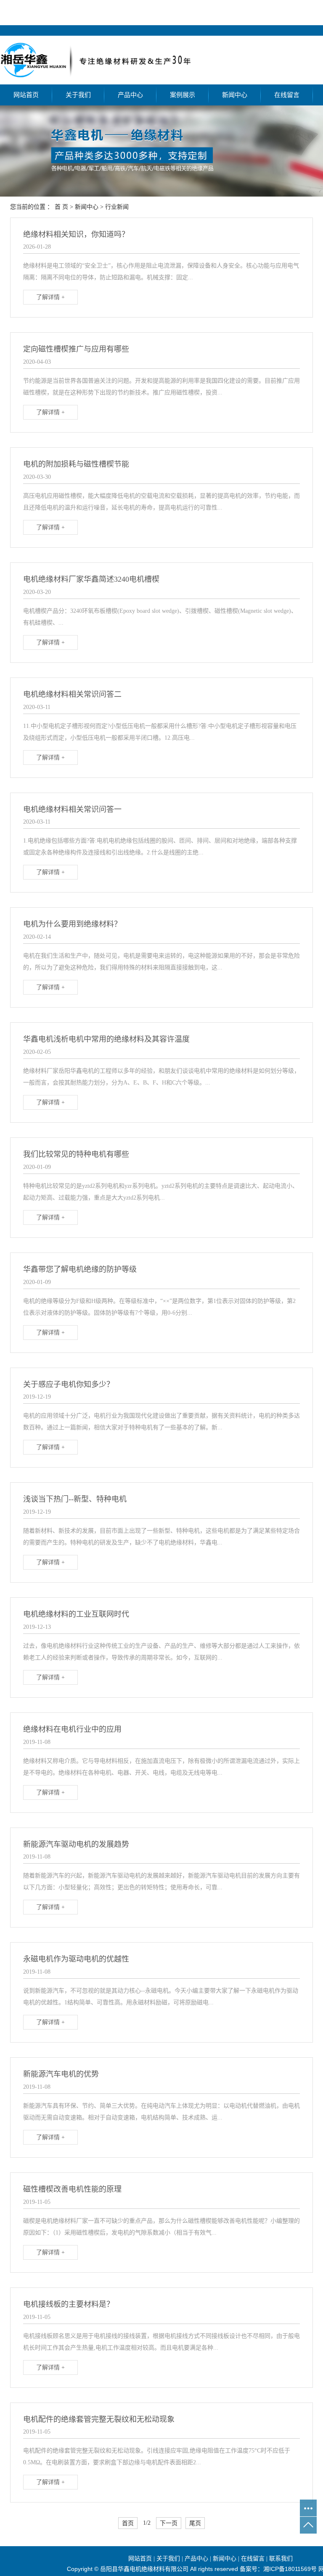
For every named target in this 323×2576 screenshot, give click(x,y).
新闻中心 (235, 95)
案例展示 (183, 95)
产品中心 (130, 95)
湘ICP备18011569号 (290, 2569)
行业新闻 (117, 207)
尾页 (195, 2523)
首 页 (61, 207)
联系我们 (281, 2559)
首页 (128, 2523)
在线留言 (287, 95)
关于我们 (78, 95)
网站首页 (26, 95)
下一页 (169, 2523)
